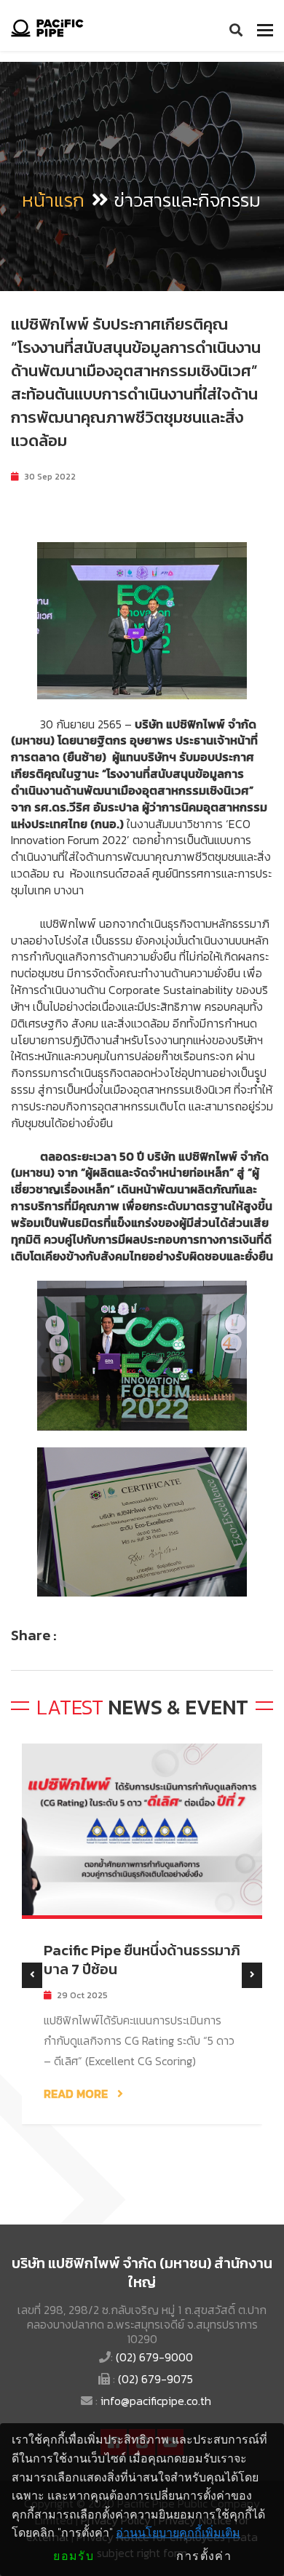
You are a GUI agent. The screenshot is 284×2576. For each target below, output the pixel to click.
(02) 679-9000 (154, 2357)
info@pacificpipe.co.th (156, 2401)
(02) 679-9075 (155, 2379)
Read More (77, 2094)
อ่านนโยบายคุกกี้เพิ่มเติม (178, 2533)
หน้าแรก (53, 200)
